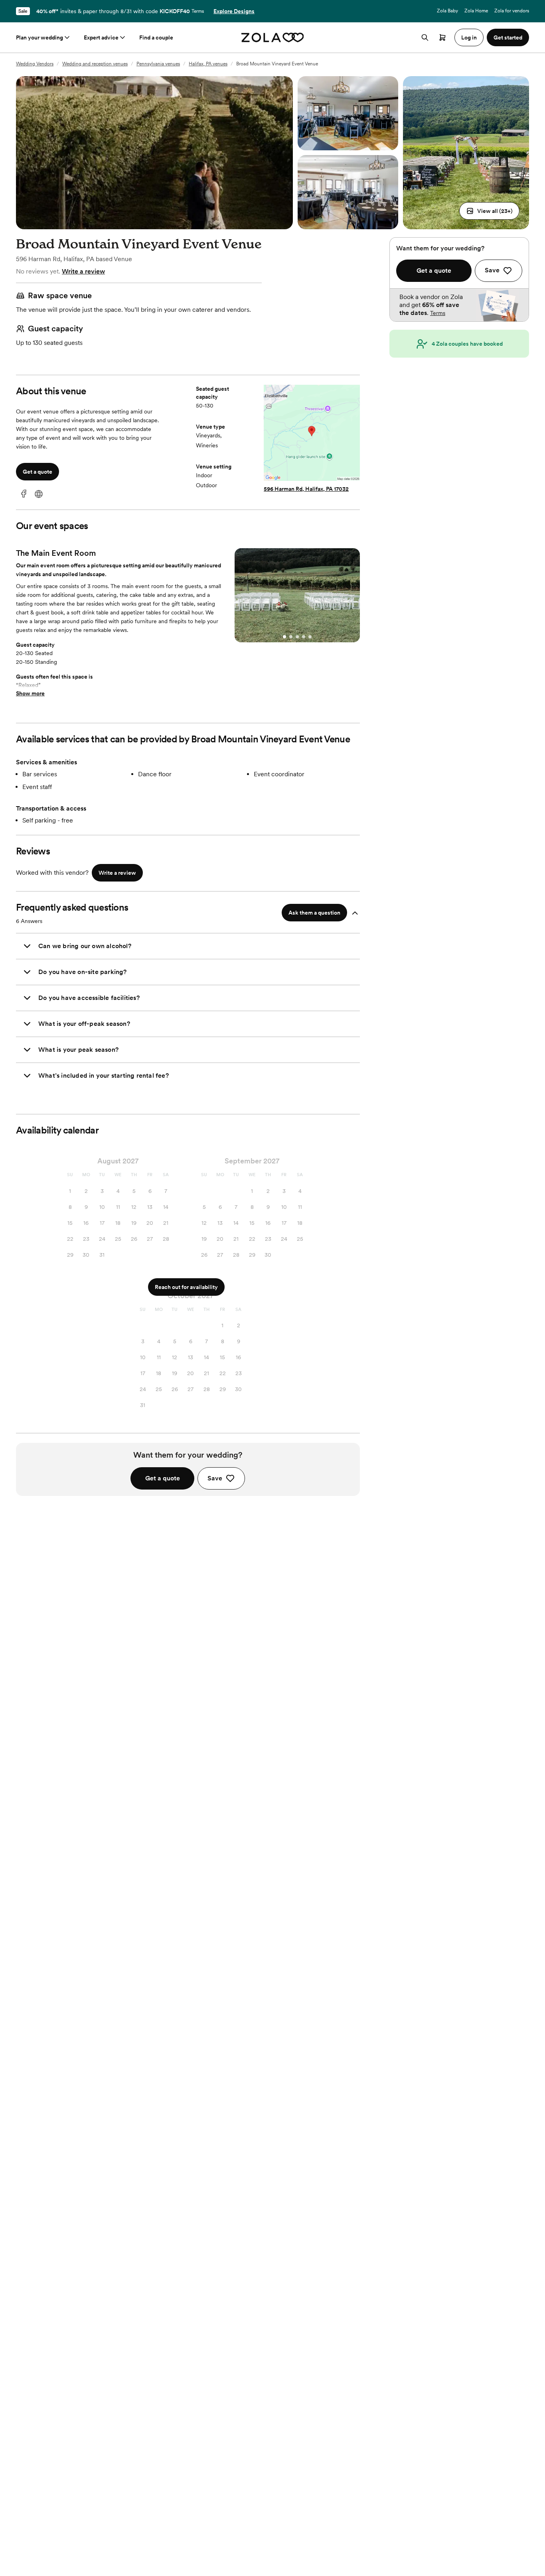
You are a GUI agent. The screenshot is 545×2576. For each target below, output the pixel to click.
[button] (489, 211)
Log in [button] (469, 37)
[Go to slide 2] (291, 637)
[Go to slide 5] (310, 637)
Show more (30, 693)
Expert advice (101, 37)
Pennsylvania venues (158, 64)
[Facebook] (24, 494)
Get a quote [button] (38, 472)
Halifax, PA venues (208, 64)
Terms (198, 11)
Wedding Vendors (35, 64)
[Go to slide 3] (297, 637)
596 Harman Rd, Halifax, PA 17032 (306, 489)
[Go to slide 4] (304, 637)
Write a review (83, 271)
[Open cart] (442, 37)
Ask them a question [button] (314, 913)
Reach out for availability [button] (186, 1287)
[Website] (39, 494)
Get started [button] (508, 37)
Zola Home (476, 11)
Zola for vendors (512, 11)
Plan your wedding (39, 37)
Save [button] (215, 1478)
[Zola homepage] (273, 37)
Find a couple (156, 37)
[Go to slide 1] (284, 637)
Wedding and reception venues (95, 64)
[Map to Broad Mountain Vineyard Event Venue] (312, 434)
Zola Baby (447, 11)
